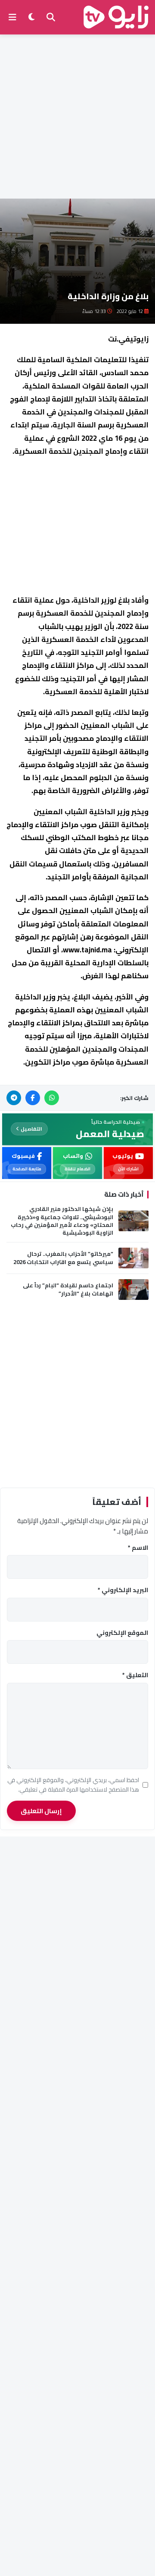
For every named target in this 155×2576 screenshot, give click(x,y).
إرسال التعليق (41, 1811)
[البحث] (51, 17)
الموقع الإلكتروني (122, 1633)
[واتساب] (52, 1098)
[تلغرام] (14, 1098)
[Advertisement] (77, 117)
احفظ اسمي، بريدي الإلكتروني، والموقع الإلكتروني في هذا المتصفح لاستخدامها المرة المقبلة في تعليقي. (73, 1785)
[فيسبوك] (33, 1098)
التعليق (135, 1675)
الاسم (138, 1548)
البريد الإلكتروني (123, 1590)
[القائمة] (12, 17)
